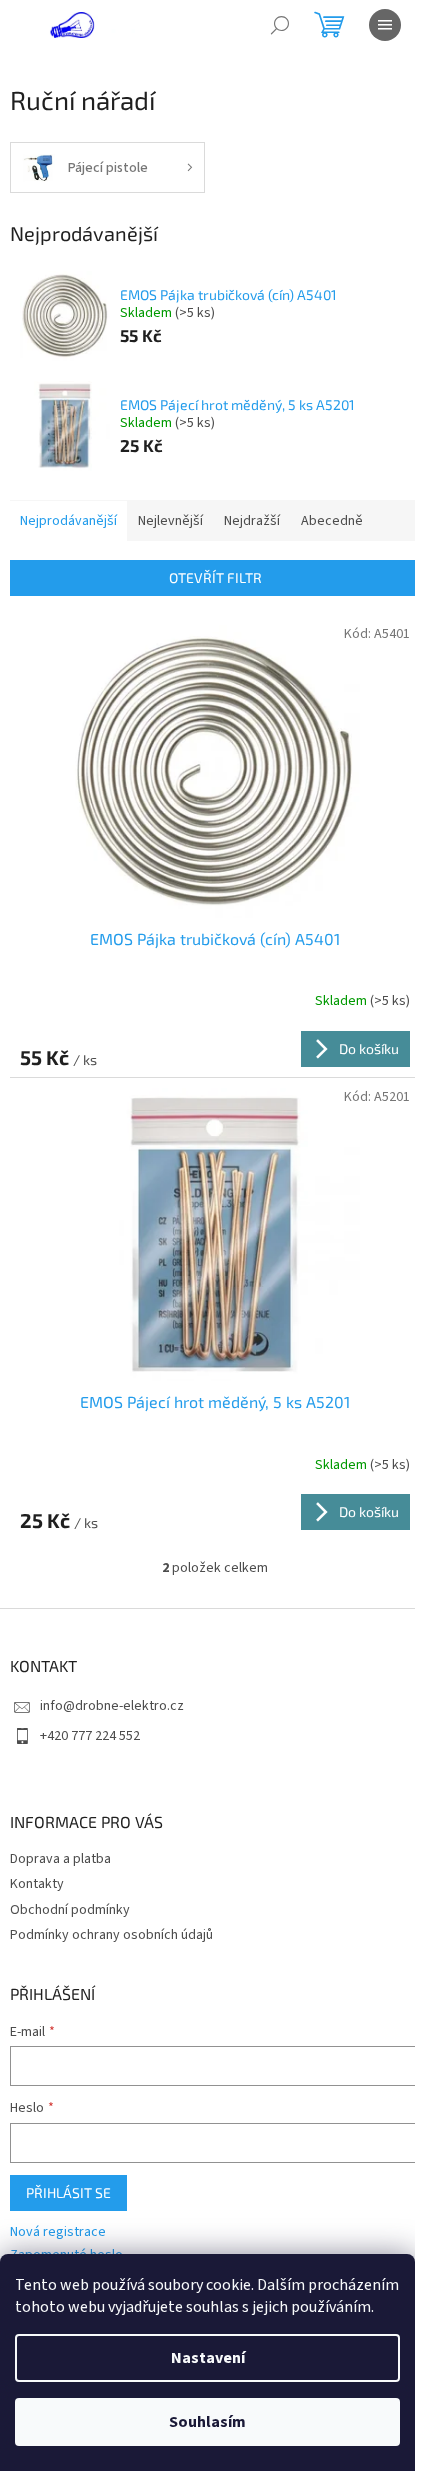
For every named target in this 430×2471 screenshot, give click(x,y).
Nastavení (208, 2358)
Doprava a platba (60, 1859)
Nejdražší (252, 521)
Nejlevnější (170, 521)
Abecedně (332, 521)
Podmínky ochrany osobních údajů (111, 1935)
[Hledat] (280, 25)
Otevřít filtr (215, 577)
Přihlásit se (68, 2192)
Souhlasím (207, 2422)
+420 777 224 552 (90, 1736)
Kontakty (37, 1884)
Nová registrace (58, 2232)
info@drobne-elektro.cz (112, 1706)
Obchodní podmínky (70, 1910)
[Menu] (385, 25)
